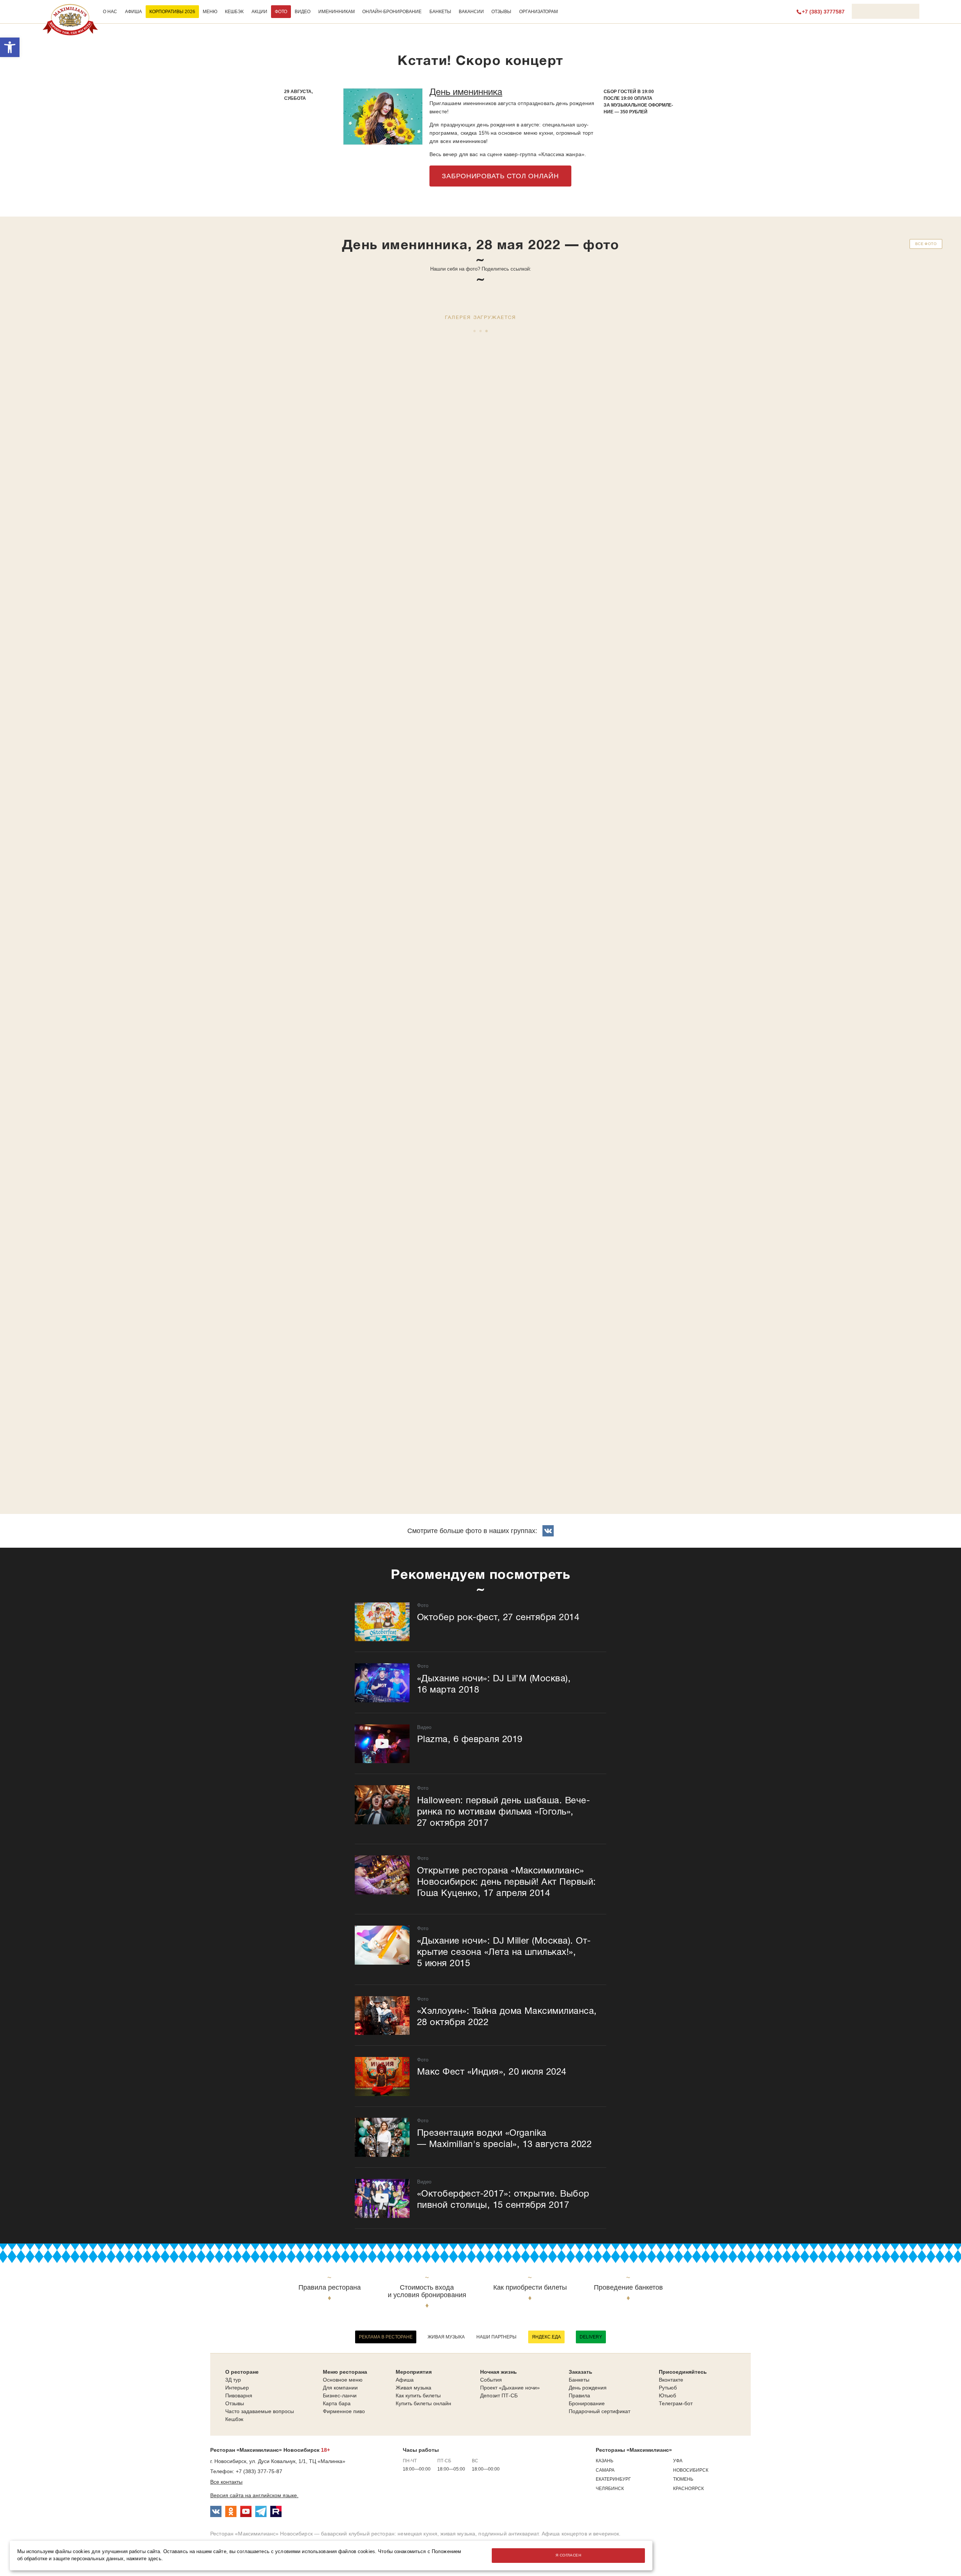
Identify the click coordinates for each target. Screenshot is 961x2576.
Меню (210, 12)
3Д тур (233, 2380)
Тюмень (683, 2479)
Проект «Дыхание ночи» (510, 2388)
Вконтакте (671, 2380)
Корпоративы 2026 (172, 12)
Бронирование (587, 2403)
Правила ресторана (330, 2288)
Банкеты (440, 12)
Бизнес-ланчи (340, 2395)
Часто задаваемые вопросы (260, 2411)
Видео (303, 12)
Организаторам (538, 12)
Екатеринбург (613, 2479)
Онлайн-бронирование (392, 12)
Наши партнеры (496, 2337)
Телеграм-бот (676, 2403)
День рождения (588, 2388)
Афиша (133, 12)
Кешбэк (234, 12)
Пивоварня (239, 2395)
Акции (259, 12)
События (491, 2380)
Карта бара (337, 2403)
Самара (605, 2470)
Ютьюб (667, 2395)
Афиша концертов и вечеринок (581, 2534)
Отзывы (501, 12)
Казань (605, 2461)
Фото (281, 12)
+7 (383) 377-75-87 (259, 2471)
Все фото (926, 244)
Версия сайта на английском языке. (254, 2495)
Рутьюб (668, 2388)
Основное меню (343, 2380)
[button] (10, 47)
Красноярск (688, 2489)
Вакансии (471, 12)
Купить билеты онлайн (423, 2403)
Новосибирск (691, 2470)
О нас (110, 12)
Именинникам (337, 12)
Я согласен (568, 2555)
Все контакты (226, 2482)
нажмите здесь (144, 2559)
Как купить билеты (418, 2395)
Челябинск (610, 2489)
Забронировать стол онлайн (500, 176)
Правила (579, 2395)
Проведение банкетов (628, 2288)
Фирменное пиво (344, 2411)
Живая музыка (446, 2337)
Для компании (340, 2388)
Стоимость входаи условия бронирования (427, 2291)
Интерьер (237, 2388)
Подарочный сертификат (599, 2411)
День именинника (466, 93)
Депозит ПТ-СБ (499, 2395)
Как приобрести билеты (530, 2288)
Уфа (678, 2461)
